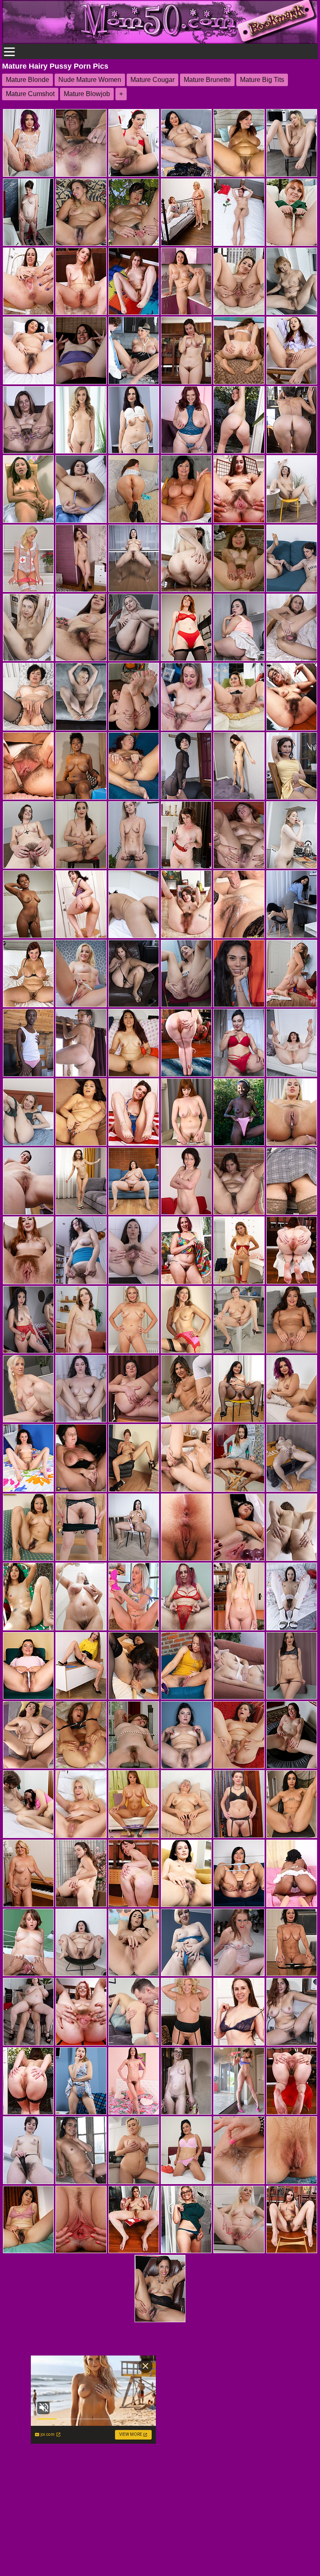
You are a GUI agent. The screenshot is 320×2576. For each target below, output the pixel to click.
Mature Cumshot (30, 94)
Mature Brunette (207, 80)
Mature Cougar (152, 80)
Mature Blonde (27, 80)
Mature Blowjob (87, 94)
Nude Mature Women (90, 80)
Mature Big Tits (262, 80)
